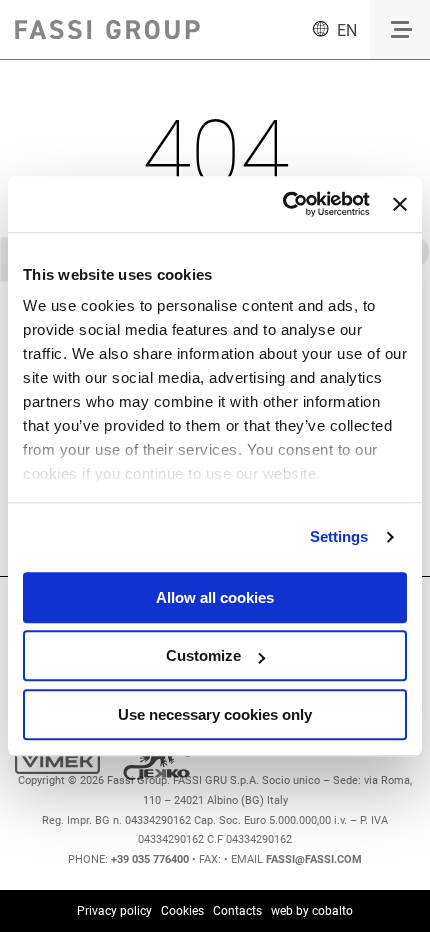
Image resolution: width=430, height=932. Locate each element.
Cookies (182, 911)
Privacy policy (114, 911)
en (347, 30)
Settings (339, 536)
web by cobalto (312, 911)
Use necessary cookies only (215, 714)
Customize (203, 655)
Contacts (237, 911)
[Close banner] (400, 204)
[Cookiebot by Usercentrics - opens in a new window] (283, 204)
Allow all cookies (215, 597)
